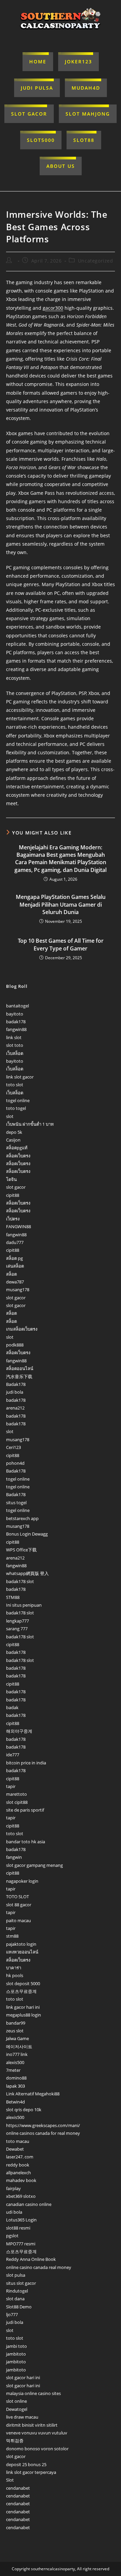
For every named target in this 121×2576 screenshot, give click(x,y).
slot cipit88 (17, 1802)
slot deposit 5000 (23, 1983)
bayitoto (15, 1014)
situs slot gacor (21, 2283)
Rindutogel (17, 2291)
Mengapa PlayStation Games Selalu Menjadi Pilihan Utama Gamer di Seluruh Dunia (61, 904)
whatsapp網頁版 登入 (27, 1573)
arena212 (15, 1408)
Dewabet (15, 2149)
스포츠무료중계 (21, 1991)
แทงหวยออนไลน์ (22, 1952)
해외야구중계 (19, 1731)
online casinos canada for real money (43, 2133)
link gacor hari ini (23, 2007)
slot (10, 1116)
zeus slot (15, 2031)
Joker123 (78, 62)
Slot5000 (41, 140)
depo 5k (14, 1132)
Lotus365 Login (21, 2220)
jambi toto (16, 2346)
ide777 (13, 1755)
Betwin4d (15, 2102)
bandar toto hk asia (26, 1842)
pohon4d (15, 1463)
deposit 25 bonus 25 (26, 2464)
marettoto (16, 1794)
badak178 (16, 1022)
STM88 (13, 1597)
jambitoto (16, 2354)
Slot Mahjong (88, 114)
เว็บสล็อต (15, 1053)
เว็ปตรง (13, 1219)
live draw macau (22, 2417)
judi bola (15, 1392)
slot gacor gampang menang (34, 1865)
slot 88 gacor (19, 1905)
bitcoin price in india (26, 1763)
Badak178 (16, 1384)
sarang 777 (17, 1629)
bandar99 (16, 2023)
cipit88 (13, 1195)
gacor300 (53, 308)
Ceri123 (13, 1447)
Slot (10, 2480)
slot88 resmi (18, 2228)
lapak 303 (15, 2086)
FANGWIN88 (18, 1226)
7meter (13, 2070)
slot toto (15, 1045)
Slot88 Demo (19, 2307)
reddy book (18, 2165)
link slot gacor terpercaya (31, 2472)
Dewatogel (17, 2409)
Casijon (13, 1140)
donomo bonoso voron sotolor (37, 2449)
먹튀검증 (15, 2441)
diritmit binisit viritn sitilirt (32, 2425)
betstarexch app (22, 1518)
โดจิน (11, 1179)
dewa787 (15, 1282)
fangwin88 (16, 1029)
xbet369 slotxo (21, 2196)
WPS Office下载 (21, 1550)
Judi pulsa (37, 88)
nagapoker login (22, 1881)
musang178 (18, 1290)
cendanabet (18, 2488)
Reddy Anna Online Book (31, 2259)
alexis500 (15, 2062)
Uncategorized (96, 261)
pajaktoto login (21, 1944)
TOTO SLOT (17, 1897)
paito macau (18, 1920)
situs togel (16, 1503)
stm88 (12, 1936)
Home (38, 62)
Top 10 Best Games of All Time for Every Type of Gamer (61, 944)
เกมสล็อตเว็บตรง (22, 1329)
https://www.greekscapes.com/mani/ (43, 2125)
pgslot (12, 2236)
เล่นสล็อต (15, 1266)
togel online (18, 1100)
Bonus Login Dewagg (27, 1534)
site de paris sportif (25, 1810)
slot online (16, 2401)
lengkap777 (17, 1621)
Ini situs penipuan (24, 1605)
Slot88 (84, 140)
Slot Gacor (29, 114)
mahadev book (21, 2180)
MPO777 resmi (21, 2244)
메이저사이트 (19, 2047)
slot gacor (16, 1187)
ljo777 (12, 2314)
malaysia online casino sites (33, 2393)
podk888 (15, 1345)
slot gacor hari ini (23, 2377)
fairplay (13, 2188)
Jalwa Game (17, 2038)
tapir (11, 1786)
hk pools (15, 1975)
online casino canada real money (39, 2267)
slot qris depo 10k (24, 2110)
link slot (14, 1037)
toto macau (18, 2141)
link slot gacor (20, 1077)
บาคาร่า (14, 1968)
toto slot (15, 1085)
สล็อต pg (14, 1258)
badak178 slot (20, 1581)
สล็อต (11, 1274)
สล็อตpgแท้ (17, 1148)
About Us (61, 166)
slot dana (15, 2299)
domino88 (16, 2078)
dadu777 (15, 1242)
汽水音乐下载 (19, 1376)
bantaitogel (17, 1006)
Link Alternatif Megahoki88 (33, 2094)
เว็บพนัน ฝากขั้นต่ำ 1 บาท (30, 1124)
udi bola (14, 2212)
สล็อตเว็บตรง (18, 1156)
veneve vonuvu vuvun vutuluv (37, 2433)
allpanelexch (18, 2173)
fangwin (14, 1857)
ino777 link (17, 2054)
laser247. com (20, 2157)
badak (12, 1707)
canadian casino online (29, 2204)
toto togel (16, 1108)
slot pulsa (16, 2275)
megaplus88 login (24, 2015)
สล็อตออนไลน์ (20, 1368)
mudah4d (86, 88)
